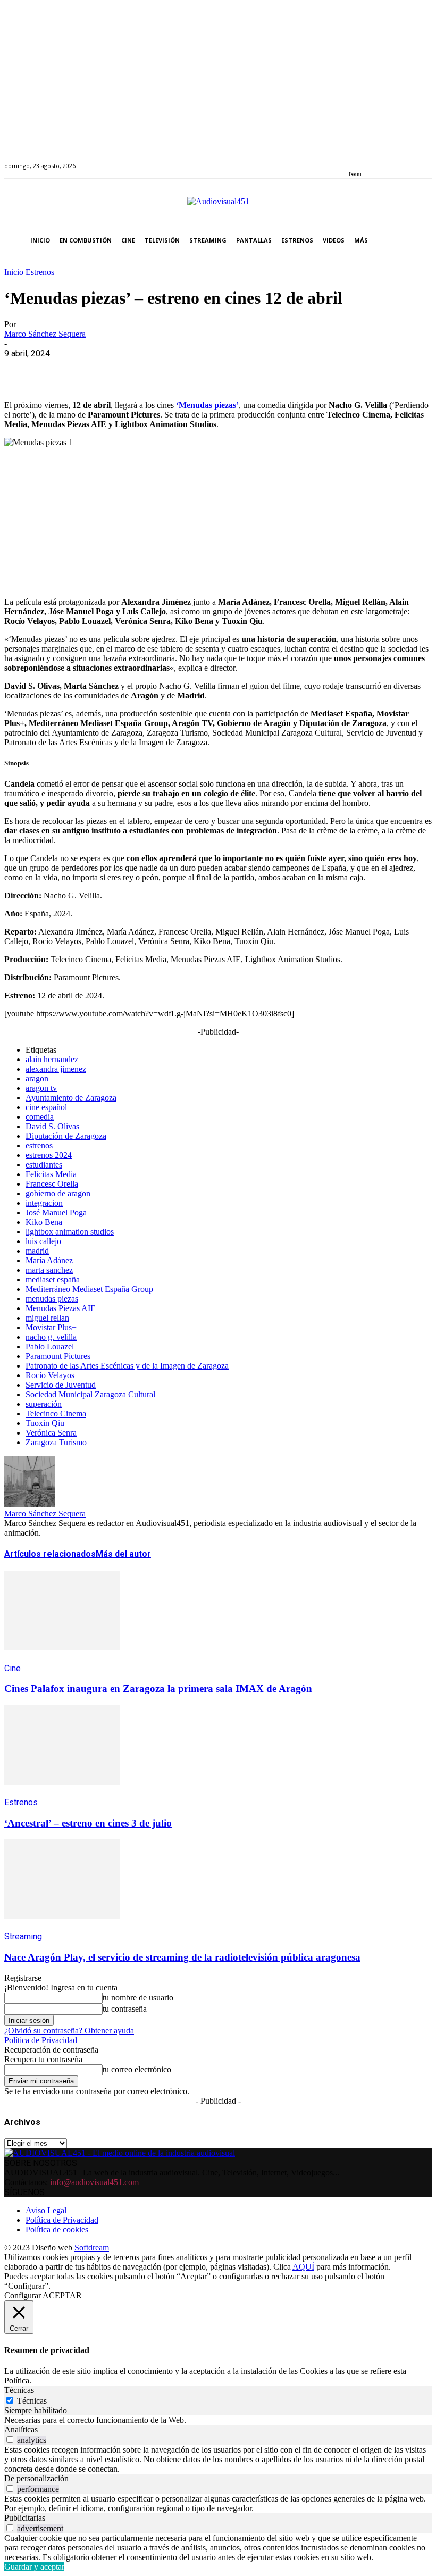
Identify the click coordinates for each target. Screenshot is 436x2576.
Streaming (23, 1936)
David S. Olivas (52, 1126)
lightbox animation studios (70, 1232)
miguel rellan (47, 1318)
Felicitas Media (51, 1174)
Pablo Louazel (50, 1347)
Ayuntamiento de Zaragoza (71, 1098)
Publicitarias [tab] (25, 2518)
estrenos (39, 1145)
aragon (37, 1078)
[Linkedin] (377, 160)
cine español (46, 1107)
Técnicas (32, 2401)
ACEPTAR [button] (62, 2295)
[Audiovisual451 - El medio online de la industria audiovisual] (218, 207)
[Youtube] (401, 160)
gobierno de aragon (58, 1193)
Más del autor (123, 1554)
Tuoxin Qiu (45, 1423)
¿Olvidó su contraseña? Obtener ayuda (69, 2031)
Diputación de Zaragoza (66, 1136)
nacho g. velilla (51, 1337)
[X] (60, 370)
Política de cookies (57, 2229)
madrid (37, 1251)
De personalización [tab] (36, 2478)
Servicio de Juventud (61, 1385)
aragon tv (41, 1088)
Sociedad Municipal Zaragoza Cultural (90, 1394)
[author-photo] (30, 1504)
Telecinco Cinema (56, 1414)
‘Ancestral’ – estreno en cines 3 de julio (88, 1823)
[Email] (175, 370)
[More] (251, 370)
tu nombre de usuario (138, 1998)
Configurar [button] (23, 2295)
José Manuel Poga (56, 1212)
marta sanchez (49, 1270)
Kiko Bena (44, 1222)
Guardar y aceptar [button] (34, 2567)
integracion (44, 1203)
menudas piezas (52, 1299)
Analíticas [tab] (21, 2429)
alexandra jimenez (56, 1069)
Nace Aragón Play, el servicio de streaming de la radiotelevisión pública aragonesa (182, 1957)
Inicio (14, 272)
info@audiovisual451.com (94, 2182)
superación (44, 1404)
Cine (12, 1668)
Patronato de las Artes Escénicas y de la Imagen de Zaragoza (127, 1366)
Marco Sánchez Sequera (45, 334)
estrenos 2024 (49, 1155)
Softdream (92, 2248)
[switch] (10, 2440)
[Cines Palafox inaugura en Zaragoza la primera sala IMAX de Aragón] (62, 1658)
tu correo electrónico (137, 2069)
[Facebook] (352, 160)
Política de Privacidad (41, 2040)
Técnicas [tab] (19, 2390)
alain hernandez (52, 1059)
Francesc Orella (52, 1184)
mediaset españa (53, 1279)
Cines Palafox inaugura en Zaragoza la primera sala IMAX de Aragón (158, 1689)
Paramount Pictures (58, 1356)
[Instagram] (364, 160)
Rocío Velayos (50, 1375)
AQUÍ (303, 2267)
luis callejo (43, 1241)
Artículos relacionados (50, 1554)
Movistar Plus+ (51, 1327)
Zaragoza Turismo (56, 1442)
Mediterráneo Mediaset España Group (89, 1289)
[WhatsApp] (98, 370)
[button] (421, 241)
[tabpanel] (218, 2420)
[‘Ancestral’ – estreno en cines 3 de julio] (62, 1792)
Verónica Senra (51, 1433)
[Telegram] (213, 370)
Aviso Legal (46, 2210)
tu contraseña (125, 2009)
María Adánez (49, 1260)
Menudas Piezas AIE (61, 1308)
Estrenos (40, 272)
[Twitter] (389, 160)
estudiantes (44, 1165)
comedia (40, 1117)
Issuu (355, 174)
